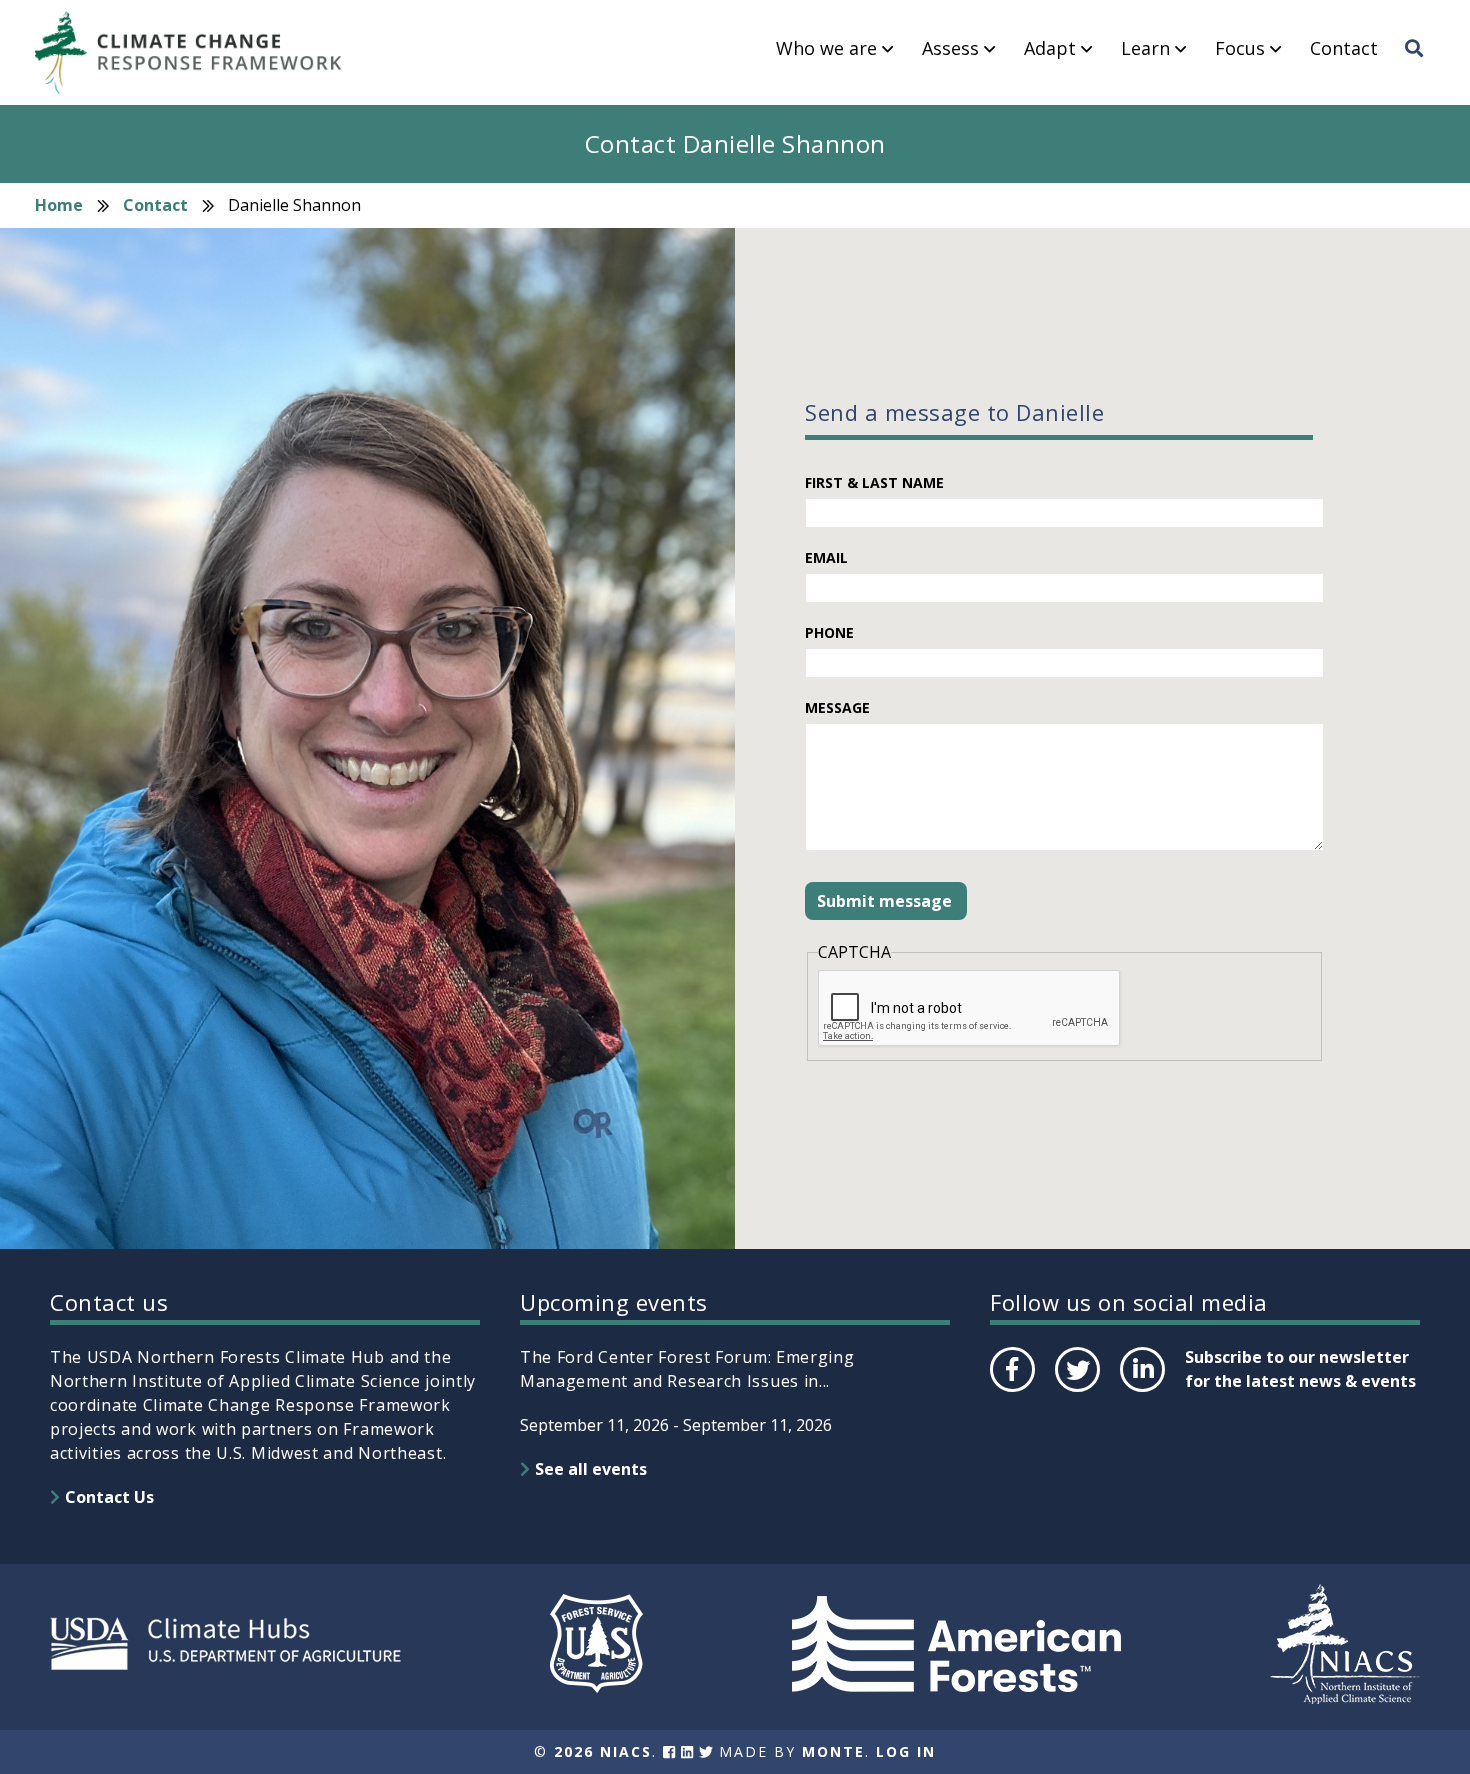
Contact (155, 205)
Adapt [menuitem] (1050, 49)
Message (837, 707)
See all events (591, 1469)
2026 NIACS (603, 1751)
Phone (829, 632)
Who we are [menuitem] (826, 49)
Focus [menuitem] (1240, 49)
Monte (833, 1751)
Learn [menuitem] (1145, 49)
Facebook (1011, 1391)
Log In (906, 1751)
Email (826, 557)
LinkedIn (1140, 1391)
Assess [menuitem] (950, 49)
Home (59, 205)
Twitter (1077, 1391)
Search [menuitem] (1420, 67)
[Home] (198, 52)
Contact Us (109, 1497)
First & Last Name (874, 482)
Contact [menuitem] (1344, 49)
